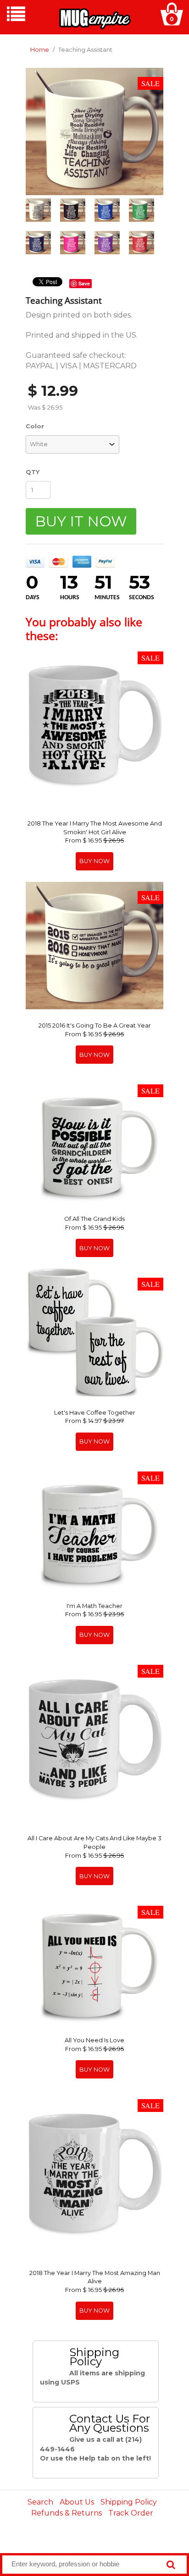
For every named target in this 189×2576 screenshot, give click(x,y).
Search (40, 2502)
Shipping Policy (129, 2502)
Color (35, 426)
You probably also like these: (84, 629)
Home (40, 50)
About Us (77, 2502)
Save (84, 283)
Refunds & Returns (67, 2513)
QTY (33, 472)
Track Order (131, 2513)
